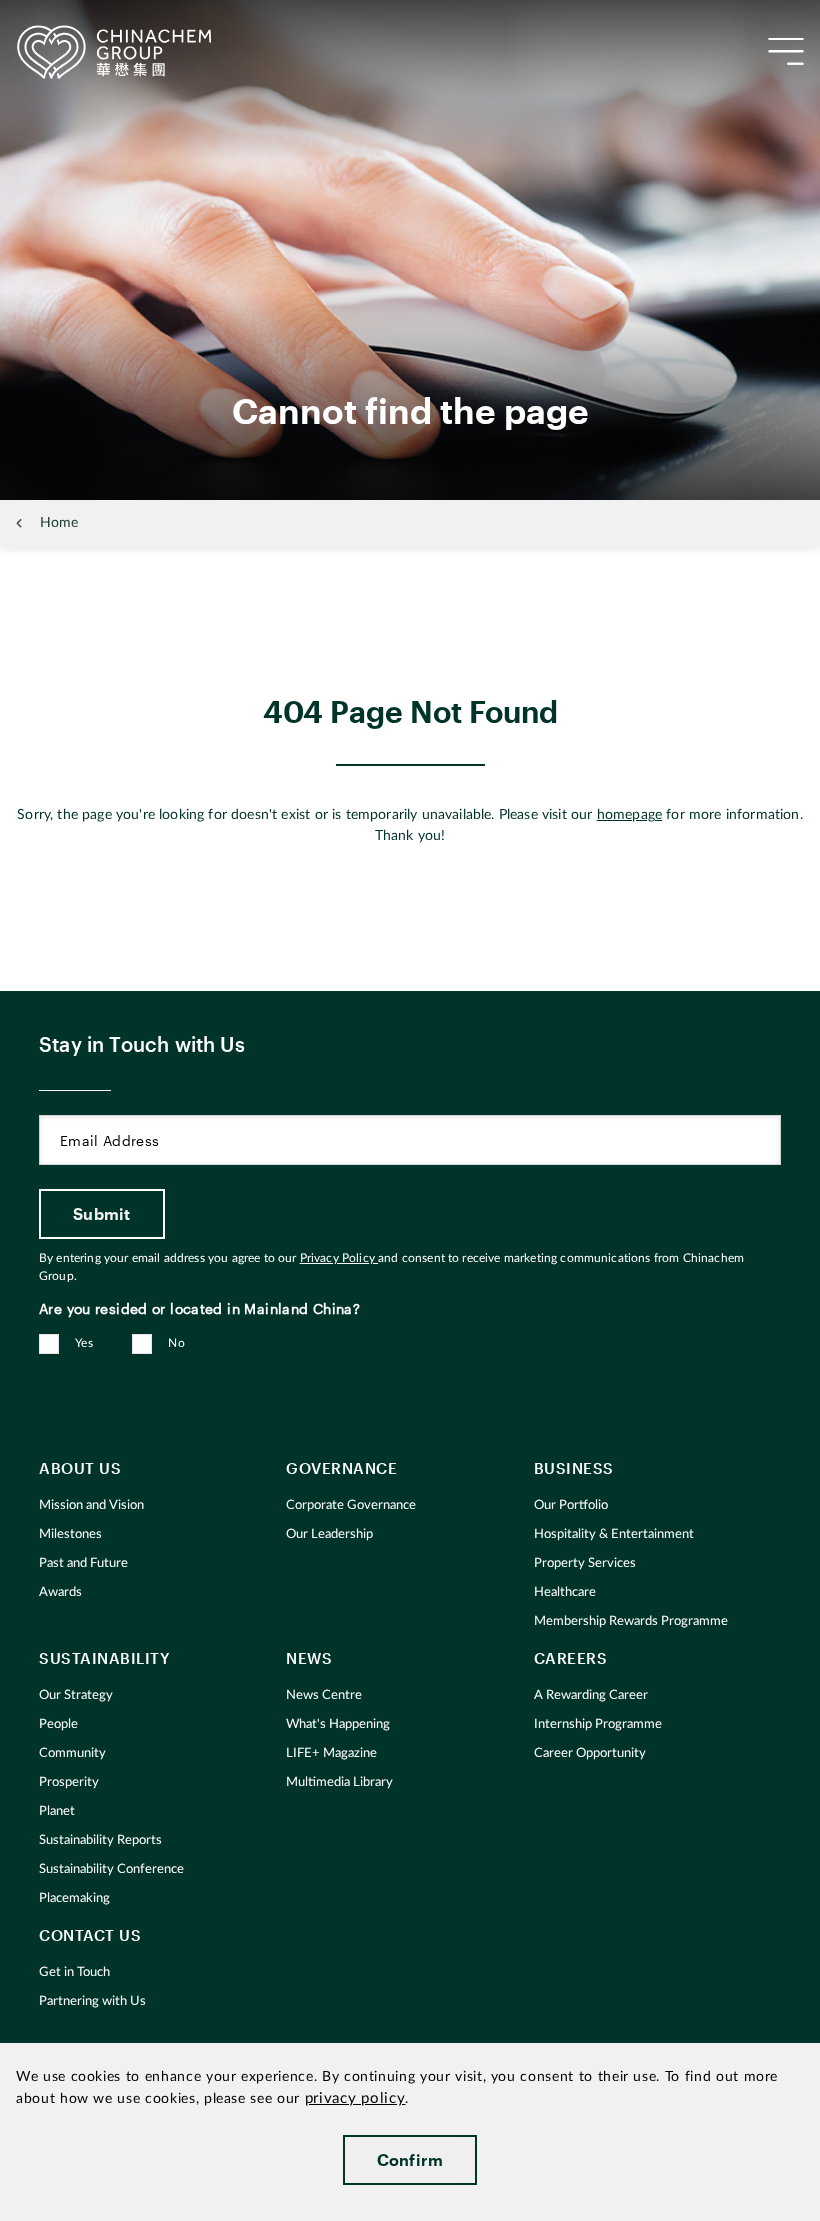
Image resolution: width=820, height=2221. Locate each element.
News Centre (324, 1695)
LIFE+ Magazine (331, 1753)
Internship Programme (598, 1724)
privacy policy (355, 2098)
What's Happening (338, 1724)
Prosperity (69, 1782)
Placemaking (74, 1898)
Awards (60, 1592)
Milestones (70, 1534)
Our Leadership (329, 1534)
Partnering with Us (92, 2001)
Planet (57, 1811)
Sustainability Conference (111, 1869)
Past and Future (83, 1563)
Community (72, 1753)
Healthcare (565, 1592)
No (176, 1343)
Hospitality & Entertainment (614, 1534)
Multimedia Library (339, 1782)
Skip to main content (76, 16)
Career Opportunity (590, 1753)
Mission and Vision (91, 1505)
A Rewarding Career (591, 1695)
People (58, 1724)
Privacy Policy (339, 1258)
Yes (84, 1343)
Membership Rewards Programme (631, 1621)
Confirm (410, 2159)
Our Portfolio (571, 1505)
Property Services (585, 1563)
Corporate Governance (351, 1505)
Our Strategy (76, 1695)
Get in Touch (74, 1972)
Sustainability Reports (100, 1840)
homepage (629, 815)
